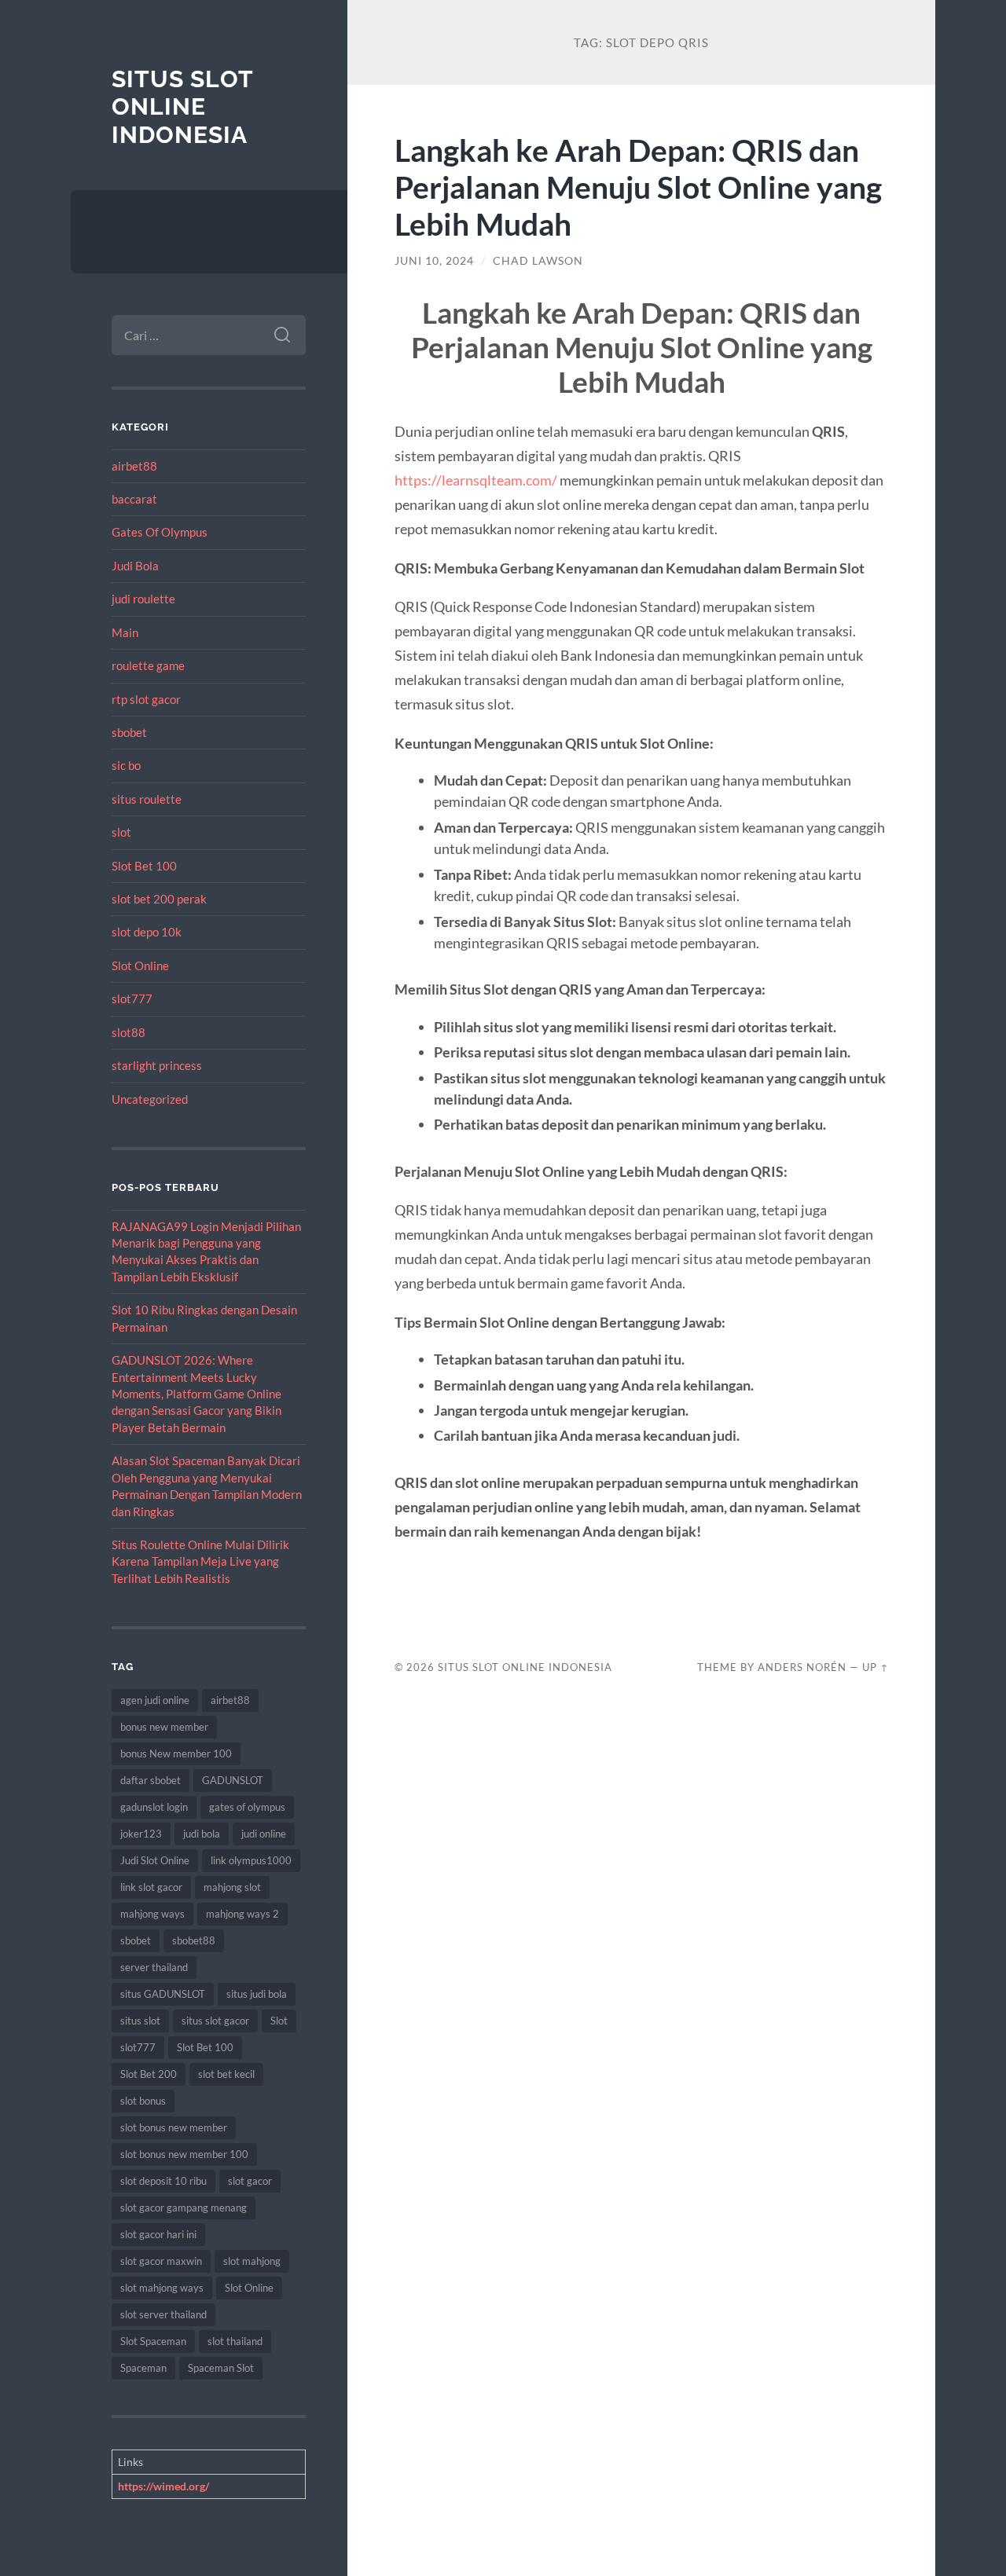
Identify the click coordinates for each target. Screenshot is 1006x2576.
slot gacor (250, 2181)
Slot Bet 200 (149, 2074)
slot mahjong (252, 2261)
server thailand (154, 1967)
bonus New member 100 (176, 1753)
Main (125, 632)
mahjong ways (152, 1914)
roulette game (148, 665)
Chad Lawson (538, 261)
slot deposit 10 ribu (163, 2181)
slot (121, 832)
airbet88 (134, 466)
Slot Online (140, 966)
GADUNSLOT (233, 1780)
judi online (264, 1834)
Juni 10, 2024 (434, 261)
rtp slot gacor (146, 699)
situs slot (140, 2021)
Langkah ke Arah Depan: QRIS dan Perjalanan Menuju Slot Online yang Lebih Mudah (638, 187)
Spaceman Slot (221, 2368)
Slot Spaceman (153, 2341)
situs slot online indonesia (182, 107)
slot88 (129, 1032)
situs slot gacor (215, 2021)
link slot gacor (151, 1887)
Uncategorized (150, 1099)
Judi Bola (135, 566)
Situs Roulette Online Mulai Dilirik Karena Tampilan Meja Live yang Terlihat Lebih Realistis (200, 1561)
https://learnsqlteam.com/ (476, 480)
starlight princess (157, 1065)
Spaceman (143, 2368)
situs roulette (147, 799)
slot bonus (143, 2101)
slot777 (132, 999)
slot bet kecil (226, 2074)
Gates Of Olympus (160, 532)
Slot (279, 2021)
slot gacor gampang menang (184, 2208)
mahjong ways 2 (242, 1914)
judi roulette (143, 599)
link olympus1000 (251, 1860)
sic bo (126, 765)
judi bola (202, 1834)
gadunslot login (154, 1807)
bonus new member (164, 1727)
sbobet (129, 732)
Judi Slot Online (155, 1860)
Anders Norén (802, 1667)
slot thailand (235, 2341)
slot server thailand (163, 2314)
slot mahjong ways (162, 2288)
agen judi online (155, 1700)
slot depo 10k (147, 932)
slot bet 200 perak (159, 899)
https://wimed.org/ (163, 2486)
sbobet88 (194, 1940)
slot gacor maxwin (161, 2261)
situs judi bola (257, 1994)
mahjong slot (232, 1887)
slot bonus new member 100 (184, 2154)
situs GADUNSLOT (163, 1994)
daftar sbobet (151, 1780)
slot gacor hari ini (158, 2234)
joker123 (141, 1834)
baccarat (134, 499)
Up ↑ (876, 1667)
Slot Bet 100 (144, 866)
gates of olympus (247, 1807)
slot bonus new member (174, 2127)
